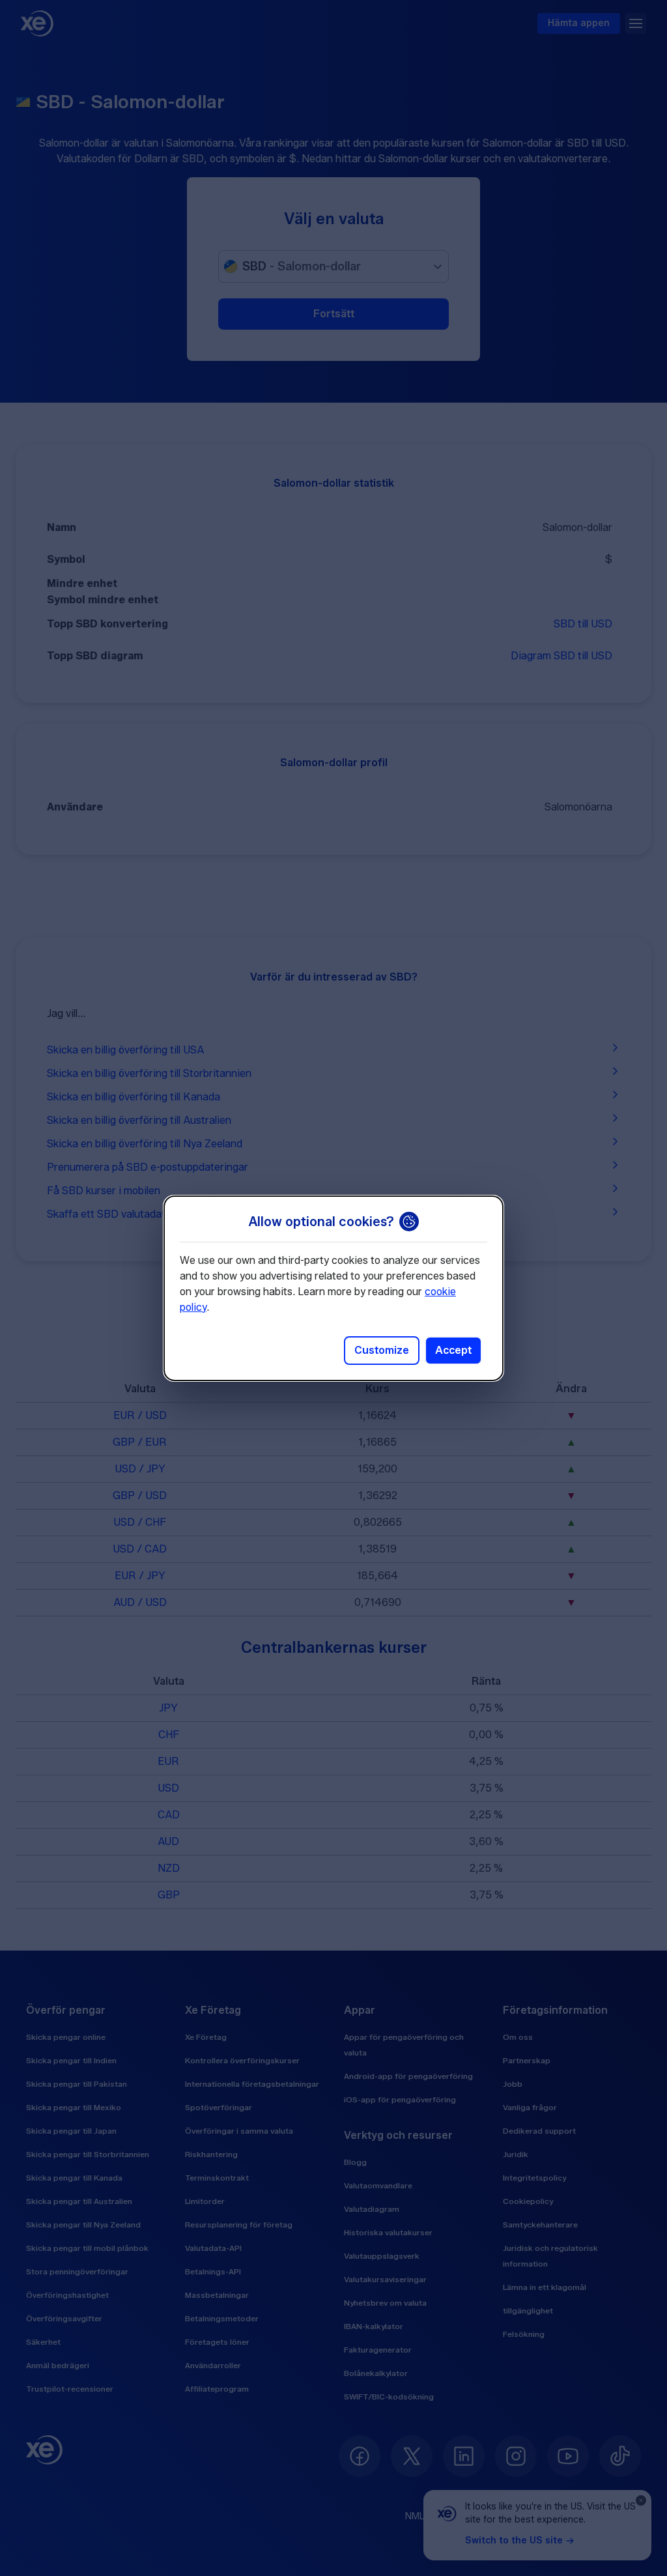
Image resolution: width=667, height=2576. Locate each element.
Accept (453, 1350)
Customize (382, 1350)
